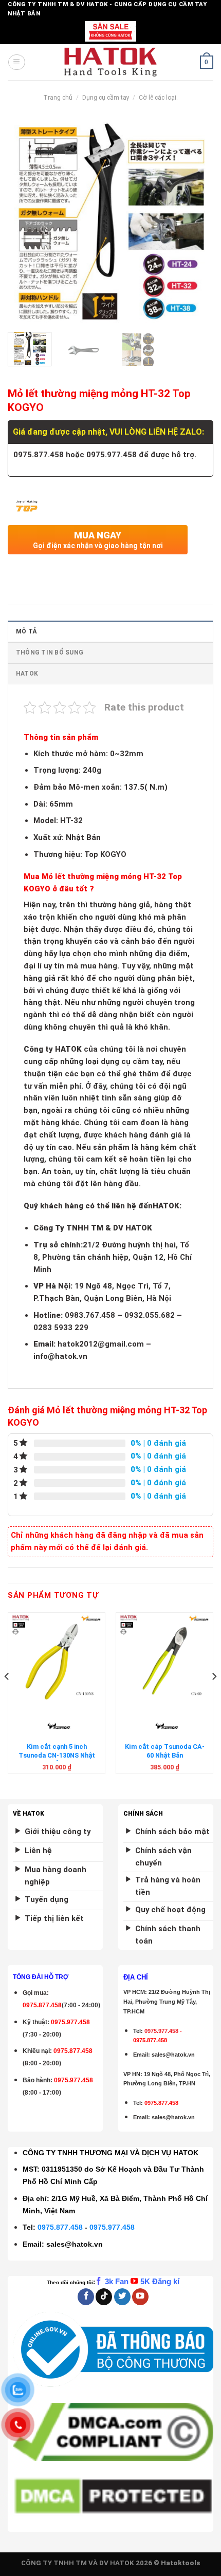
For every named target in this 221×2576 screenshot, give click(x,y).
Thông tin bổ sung (50, 652)
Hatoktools (181, 2563)
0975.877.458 (60, 2227)
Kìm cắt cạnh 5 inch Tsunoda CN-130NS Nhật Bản (57, 1755)
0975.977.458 (70, 2022)
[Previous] (25, 221)
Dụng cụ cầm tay (106, 98)
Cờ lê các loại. (158, 98)
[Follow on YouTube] (140, 2297)
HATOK (27, 674)
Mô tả (26, 631)
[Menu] (16, 62)
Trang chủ (58, 98)
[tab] (110, 631)
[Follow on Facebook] (86, 2297)
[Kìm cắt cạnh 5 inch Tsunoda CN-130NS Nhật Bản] (57, 1659)
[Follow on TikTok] (104, 2297)
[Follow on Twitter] (122, 2297)
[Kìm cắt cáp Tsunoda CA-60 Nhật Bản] (164, 1659)
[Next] (196, 221)
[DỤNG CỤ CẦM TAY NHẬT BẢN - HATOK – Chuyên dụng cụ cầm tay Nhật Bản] (111, 62)
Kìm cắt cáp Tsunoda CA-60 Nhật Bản (165, 1751)
